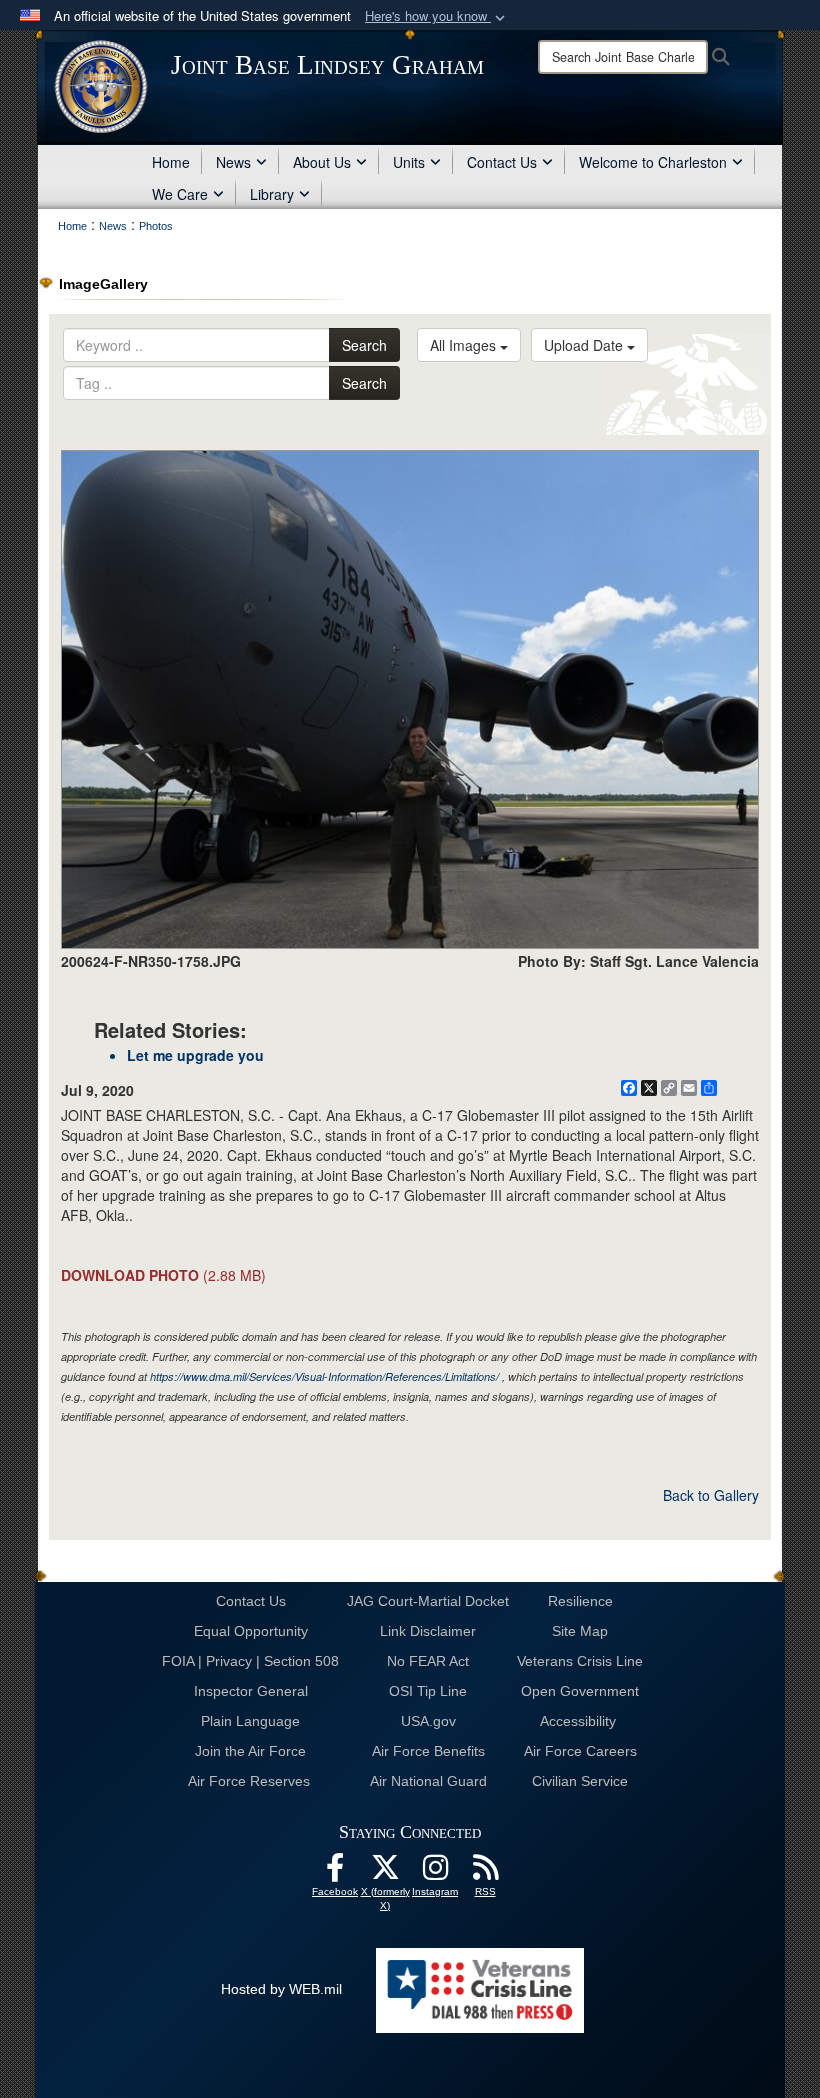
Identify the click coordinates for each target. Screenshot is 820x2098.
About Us (322, 162)
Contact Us (502, 162)
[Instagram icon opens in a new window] (435, 1873)
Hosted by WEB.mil (281, 1989)
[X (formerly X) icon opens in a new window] (385, 1873)
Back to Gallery (711, 1495)
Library (272, 194)
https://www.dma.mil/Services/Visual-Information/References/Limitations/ (324, 1376)
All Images (465, 345)
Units (409, 162)
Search (364, 345)
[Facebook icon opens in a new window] (335, 1873)
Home (171, 162)
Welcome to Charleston (653, 162)
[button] (437, 16)
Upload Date (585, 345)
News (233, 162)
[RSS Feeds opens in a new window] (485, 1873)
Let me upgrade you (195, 1055)
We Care (180, 194)
